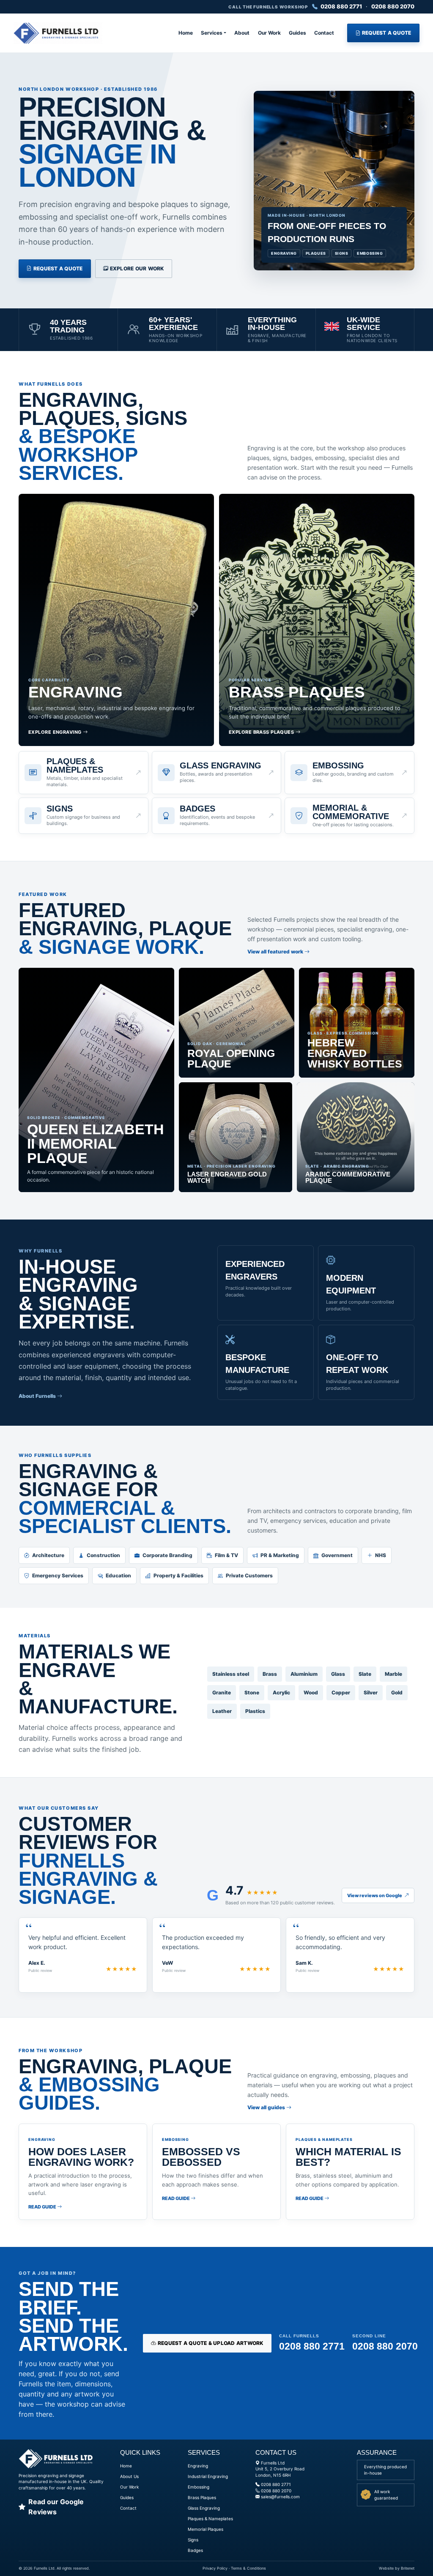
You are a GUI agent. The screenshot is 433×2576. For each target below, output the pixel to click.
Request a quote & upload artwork (210, 2343)
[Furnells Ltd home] (58, 33)
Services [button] (212, 33)
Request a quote (386, 33)
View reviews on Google (375, 1895)
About (242, 33)
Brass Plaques (202, 2497)
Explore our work (136, 268)
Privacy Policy (215, 2568)
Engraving (198, 2466)
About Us (129, 2476)
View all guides (267, 2107)
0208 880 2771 (341, 6)
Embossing (199, 2487)
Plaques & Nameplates (210, 2519)
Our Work (269, 33)
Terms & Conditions (248, 2568)
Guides (297, 33)
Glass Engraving (204, 2508)
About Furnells (38, 1396)
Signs (193, 2540)
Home (186, 33)
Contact (324, 33)
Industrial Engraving (208, 2476)
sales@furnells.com (280, 2497)
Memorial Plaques (206, 2529)
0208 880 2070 (393, 6)
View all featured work (276, 952)
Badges (195, 2550)
